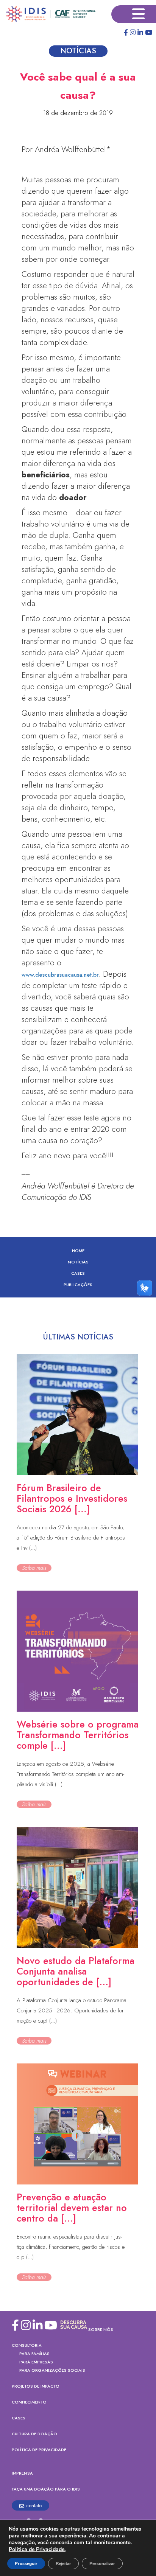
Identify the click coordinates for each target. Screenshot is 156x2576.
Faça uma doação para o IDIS (46, 2489)
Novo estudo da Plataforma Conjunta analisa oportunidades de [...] (76, 1971)
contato (34, 2505)
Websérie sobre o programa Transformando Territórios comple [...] (78, 1735)
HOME (78, 1251)
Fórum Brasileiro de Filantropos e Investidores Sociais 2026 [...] (72, 1498)
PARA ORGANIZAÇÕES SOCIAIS (52, 2370)
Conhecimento (29, 2402)
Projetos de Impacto (36, 2386)
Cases (78, 1273)
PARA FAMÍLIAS (34, 2354)
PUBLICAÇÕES (78, 1285)
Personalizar (102, 2564)
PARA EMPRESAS (36, 2362)
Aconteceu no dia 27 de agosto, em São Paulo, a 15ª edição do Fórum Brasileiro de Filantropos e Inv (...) (71, 1538)
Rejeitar (63, 2564)
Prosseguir (26, 2564)
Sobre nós (101, 2329)
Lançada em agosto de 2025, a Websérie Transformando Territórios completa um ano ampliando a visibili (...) (70, 1774)
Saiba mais (34, 1568)
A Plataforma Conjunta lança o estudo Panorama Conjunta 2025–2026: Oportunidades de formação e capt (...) (72, 2010)
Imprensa (22, 2473)
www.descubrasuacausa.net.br (60, 975)
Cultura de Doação (34, 2434)
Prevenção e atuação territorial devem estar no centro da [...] (72, 2208)
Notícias (78, 1262)
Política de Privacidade (39, 2450)
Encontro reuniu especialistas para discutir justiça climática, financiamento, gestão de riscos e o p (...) (71, 2247)
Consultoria (27, 2345)
